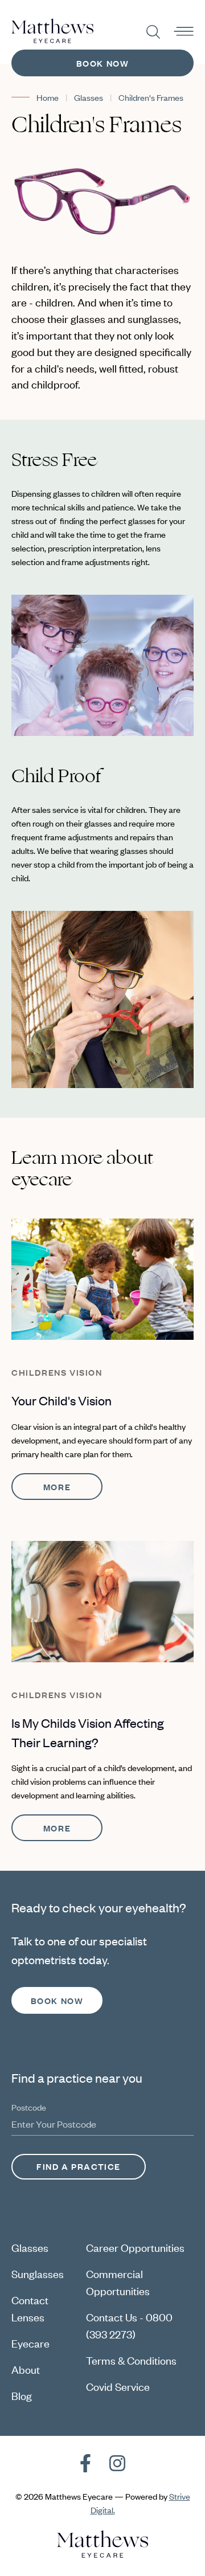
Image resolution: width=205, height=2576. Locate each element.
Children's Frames (151, 97)
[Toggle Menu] (184, 32)
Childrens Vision (57, 1372)
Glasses (89, 97)
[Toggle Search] (153, 32)
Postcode (29, 2107)
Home (48, 97)
